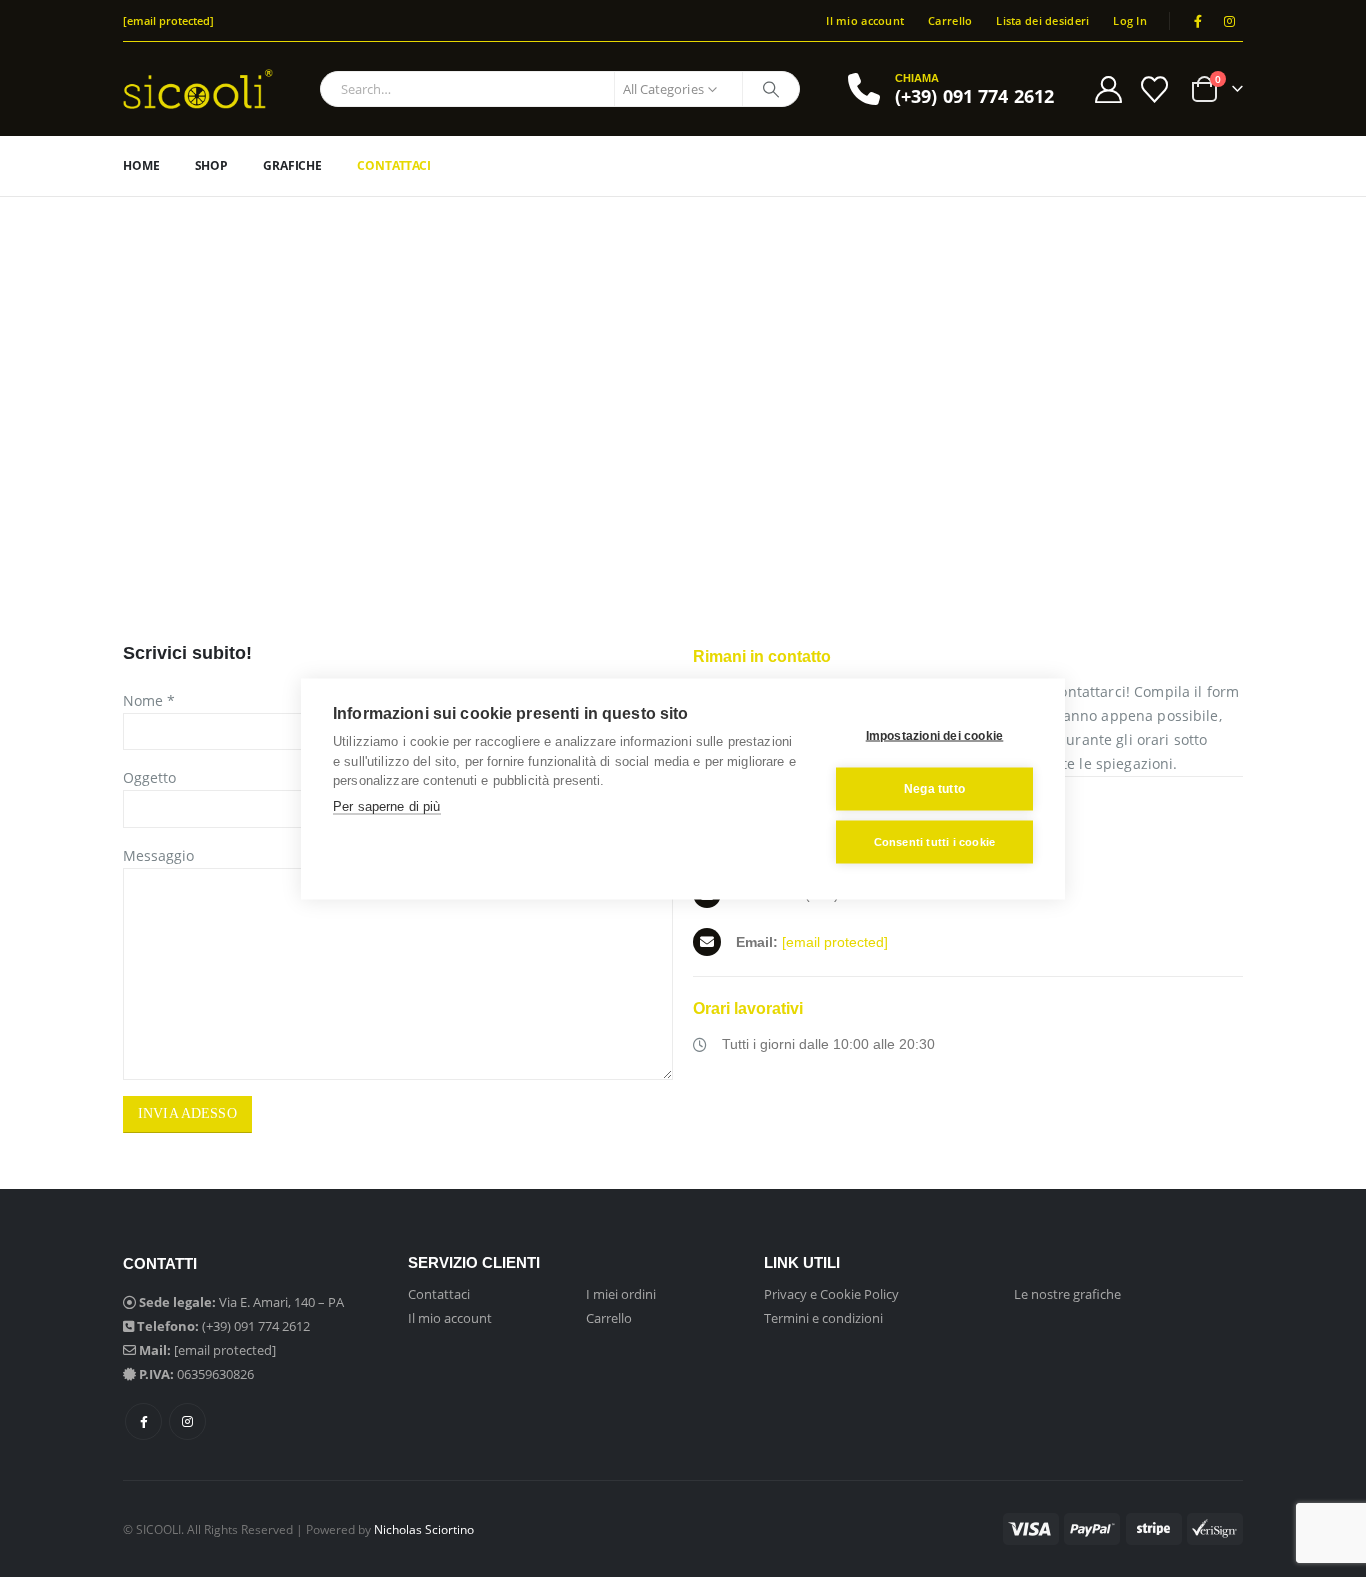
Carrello (950, 20)
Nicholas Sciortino (424, 1529)
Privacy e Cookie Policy (831, 1294)
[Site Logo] (198, 89)
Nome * (149, 700)
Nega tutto (934, 789)
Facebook (143, 1421)
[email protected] (835, 942)
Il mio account (865, 20)
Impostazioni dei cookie (935, 736)
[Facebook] (1198, 21)
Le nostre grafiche (1067, 1294)
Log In (1130, 20)
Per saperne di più (387, 805)
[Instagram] (1229, 21)
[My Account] (1108, 89)
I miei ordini (621, 1294)
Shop (212, 165)
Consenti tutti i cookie (935, 841)
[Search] (771, 89)
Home (141, 165)
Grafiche (292, 165)
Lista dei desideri (1042, 20)
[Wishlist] (1155, 89)
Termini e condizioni (823, 1318)
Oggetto (149, 777)
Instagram (187, 1421)
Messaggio (158, 855)
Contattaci (394, 165)
